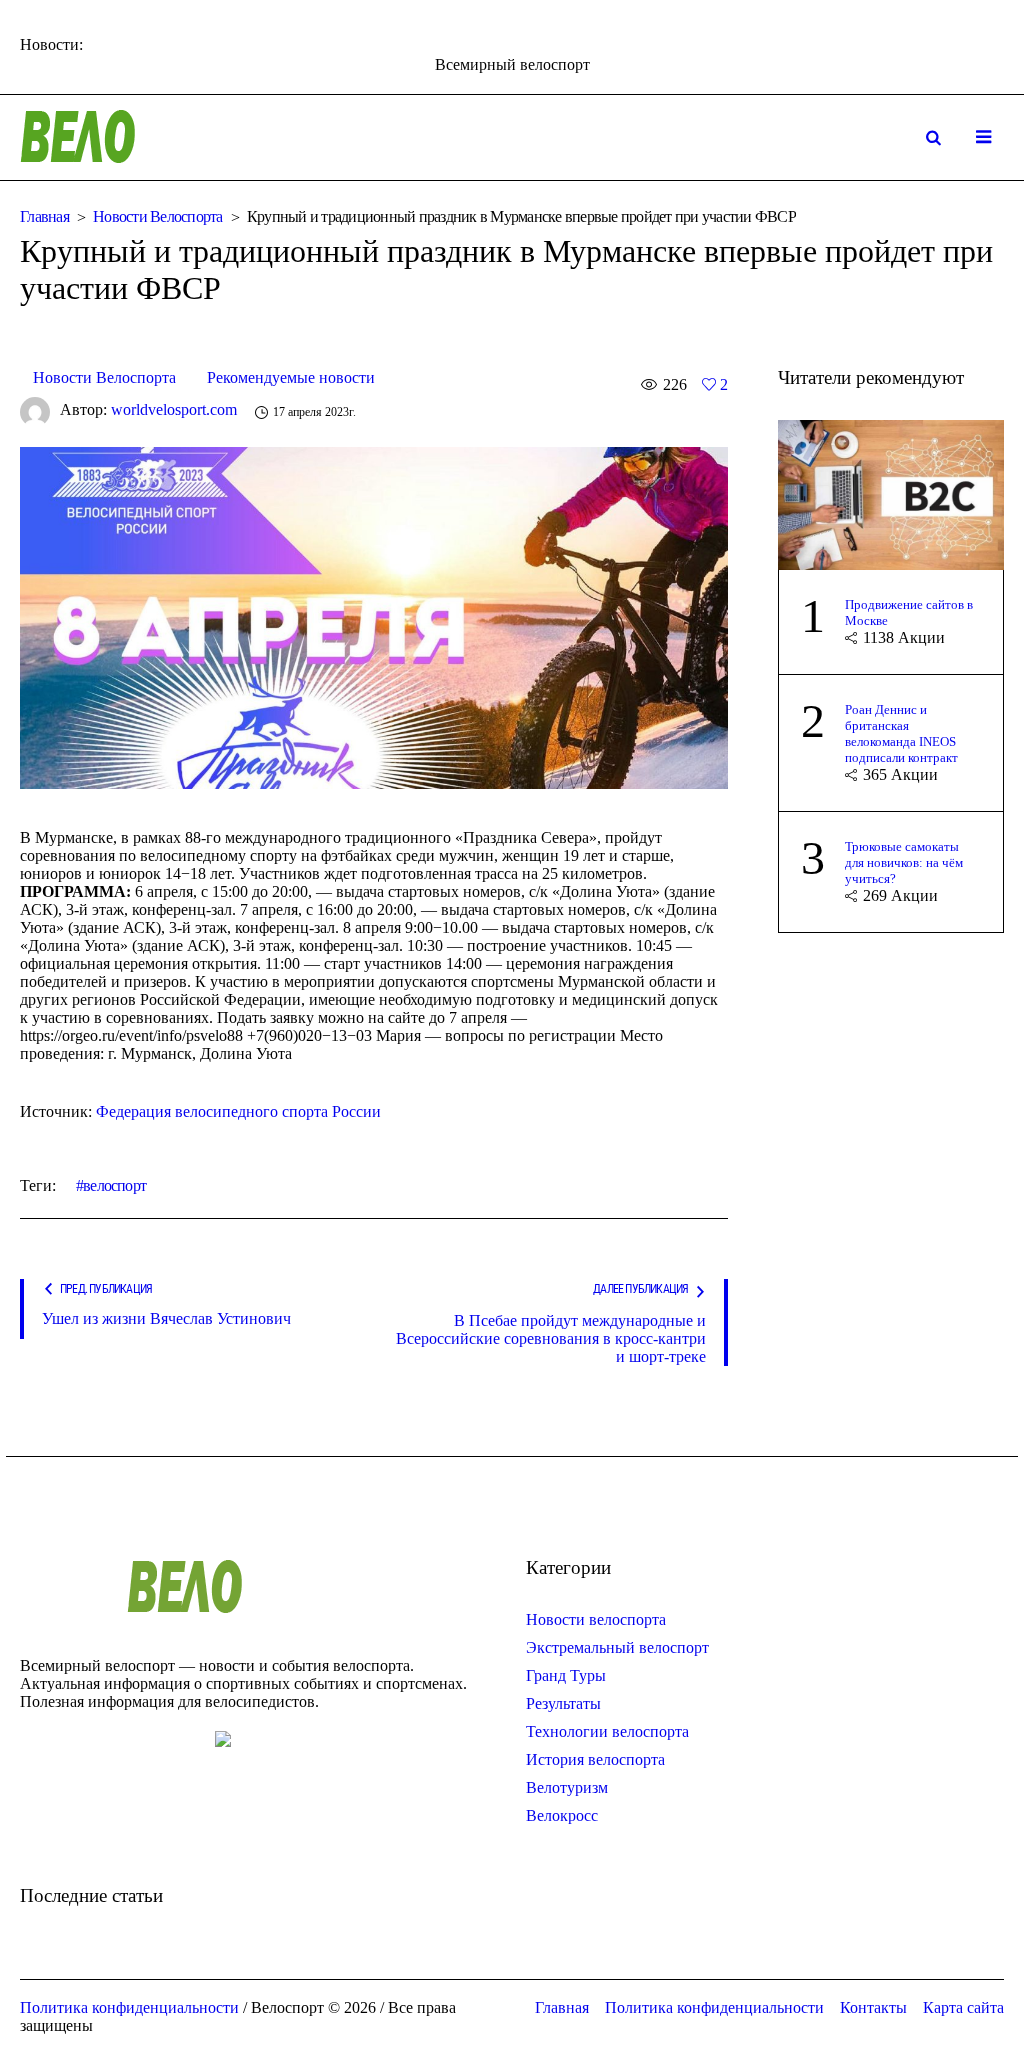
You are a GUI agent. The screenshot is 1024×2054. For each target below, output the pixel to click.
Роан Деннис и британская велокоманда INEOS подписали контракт (901, 733)
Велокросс (562, 1815)
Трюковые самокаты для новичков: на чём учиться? (904, 862)
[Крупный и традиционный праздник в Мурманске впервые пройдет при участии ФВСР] (374, 615)
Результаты (563, 1703)
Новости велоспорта (596, 1619)
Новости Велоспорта (158, 216)
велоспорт (114, 1185)
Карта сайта (963, 2007)
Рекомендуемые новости (291, 377)
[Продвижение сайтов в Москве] (891, 492)
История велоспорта (595, 1759)
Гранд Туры (566, 1675)
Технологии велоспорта (607, 1731)
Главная (44, 216)
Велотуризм (567, 1787)
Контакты (873, 2007)
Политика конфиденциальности (714, 2007)
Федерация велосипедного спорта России (238, 1111)
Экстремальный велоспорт (617, 1647)
